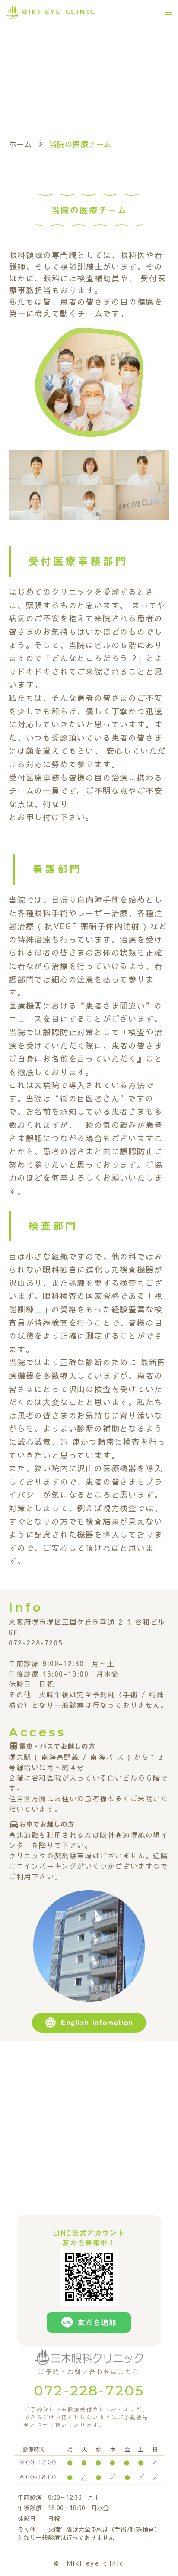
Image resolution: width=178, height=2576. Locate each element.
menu (168, 12)
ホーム (20, 144)
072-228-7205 (89, 2390)
